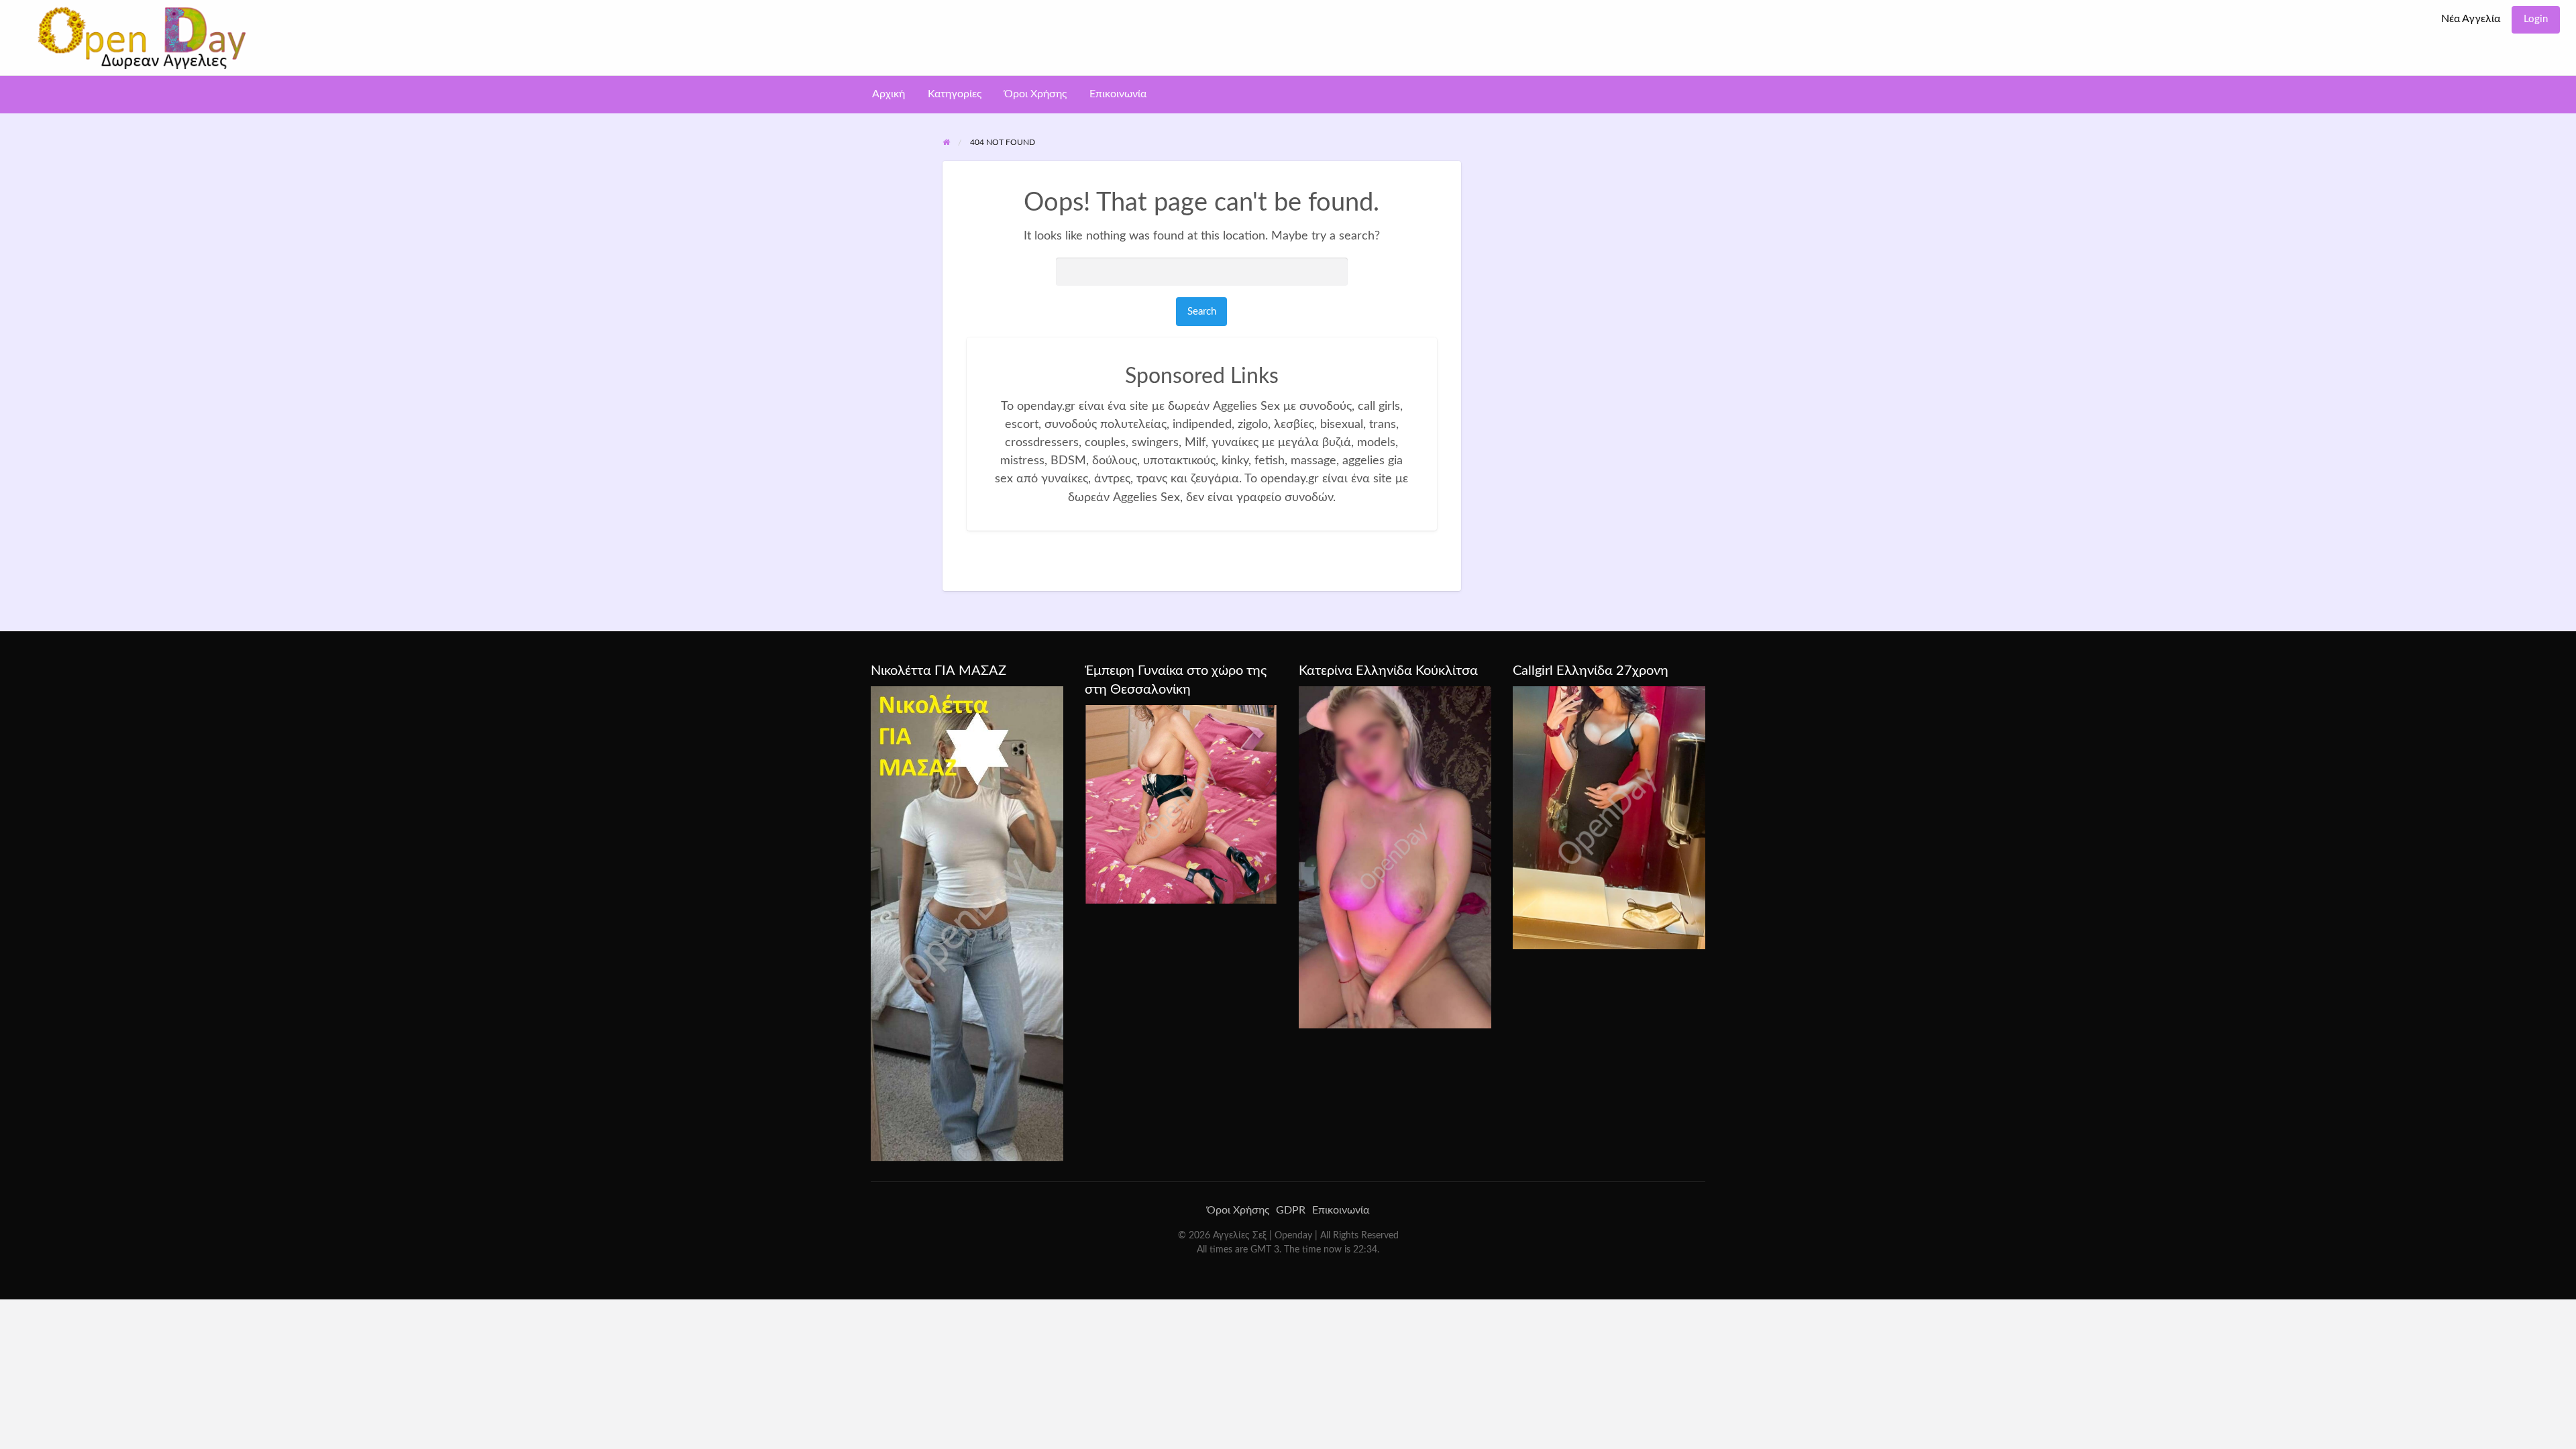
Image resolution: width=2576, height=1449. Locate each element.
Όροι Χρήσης (1035, 94)
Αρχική (889, 94)
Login (2536, 19)
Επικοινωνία (1118, 94)
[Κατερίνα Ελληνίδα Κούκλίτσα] (1395, 857)
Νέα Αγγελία (2471, 19)
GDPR (1291, 1210)
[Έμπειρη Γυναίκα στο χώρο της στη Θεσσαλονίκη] (1181, 804)
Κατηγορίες (955, 94)
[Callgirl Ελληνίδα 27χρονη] (1609, 817)
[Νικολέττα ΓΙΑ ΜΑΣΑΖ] (967, 923)
